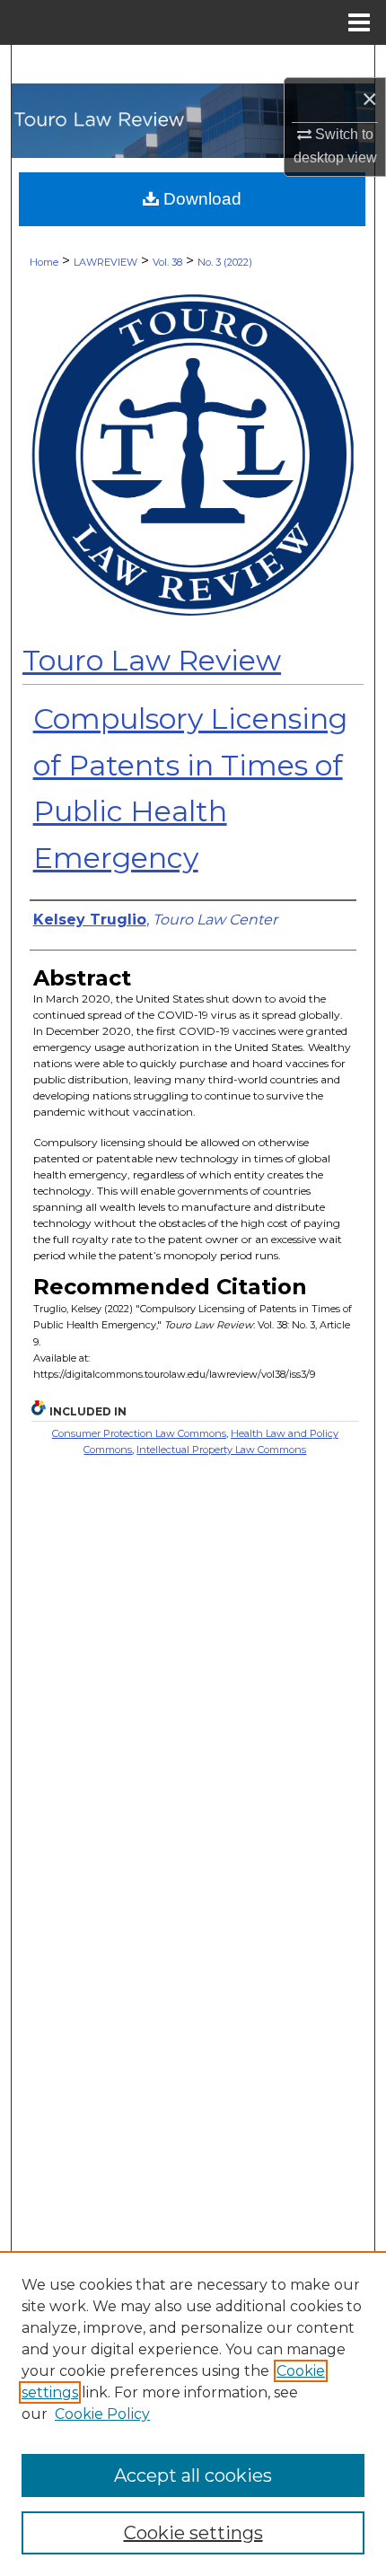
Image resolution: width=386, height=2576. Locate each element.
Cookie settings (193, 2533)
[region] (193, 2414)
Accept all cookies (193, 2475)
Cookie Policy (102, 2414)
